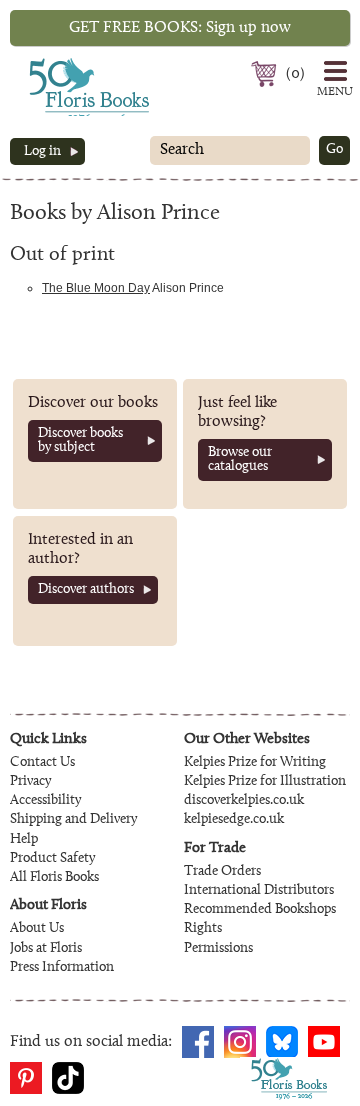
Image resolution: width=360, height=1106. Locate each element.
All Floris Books (54, 878)
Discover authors (86, 590)
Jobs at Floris (46, 949)
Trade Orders (222, 872)
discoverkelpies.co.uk (244, 801)
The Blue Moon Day (96, 288)
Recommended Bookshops (260, 910)
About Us (37, 929)
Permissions (218, 949)
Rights (203, 929)
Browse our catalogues (240, 460)
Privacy (30, 782)
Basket (266, 74)
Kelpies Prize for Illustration (265, 782)
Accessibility (45, 801)
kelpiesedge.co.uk (234, 820)
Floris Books (52, 64)
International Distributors (259, 891)
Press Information (62, 968)
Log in (42, 152)
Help (24, 840)
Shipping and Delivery (73, 820)
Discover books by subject (80, 441)
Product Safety (52, 859)
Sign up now (180, 28)
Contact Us (42, 763)
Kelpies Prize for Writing (255, 763)
